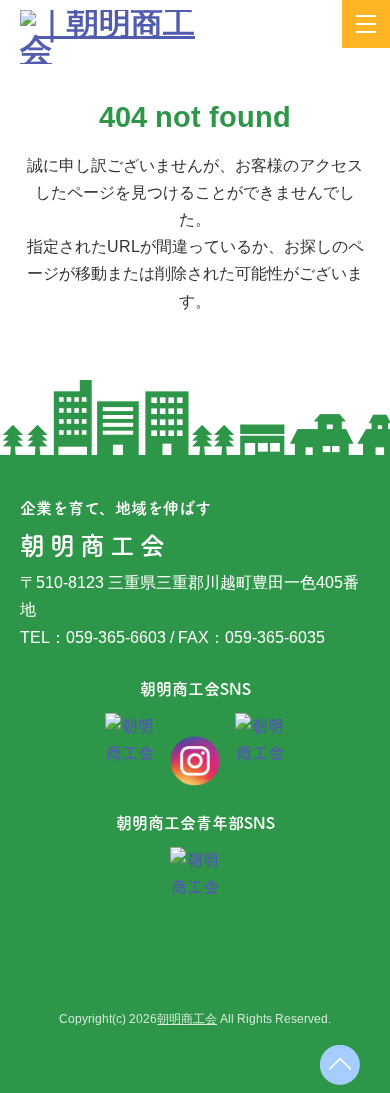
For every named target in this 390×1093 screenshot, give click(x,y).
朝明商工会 (187, 1019)
